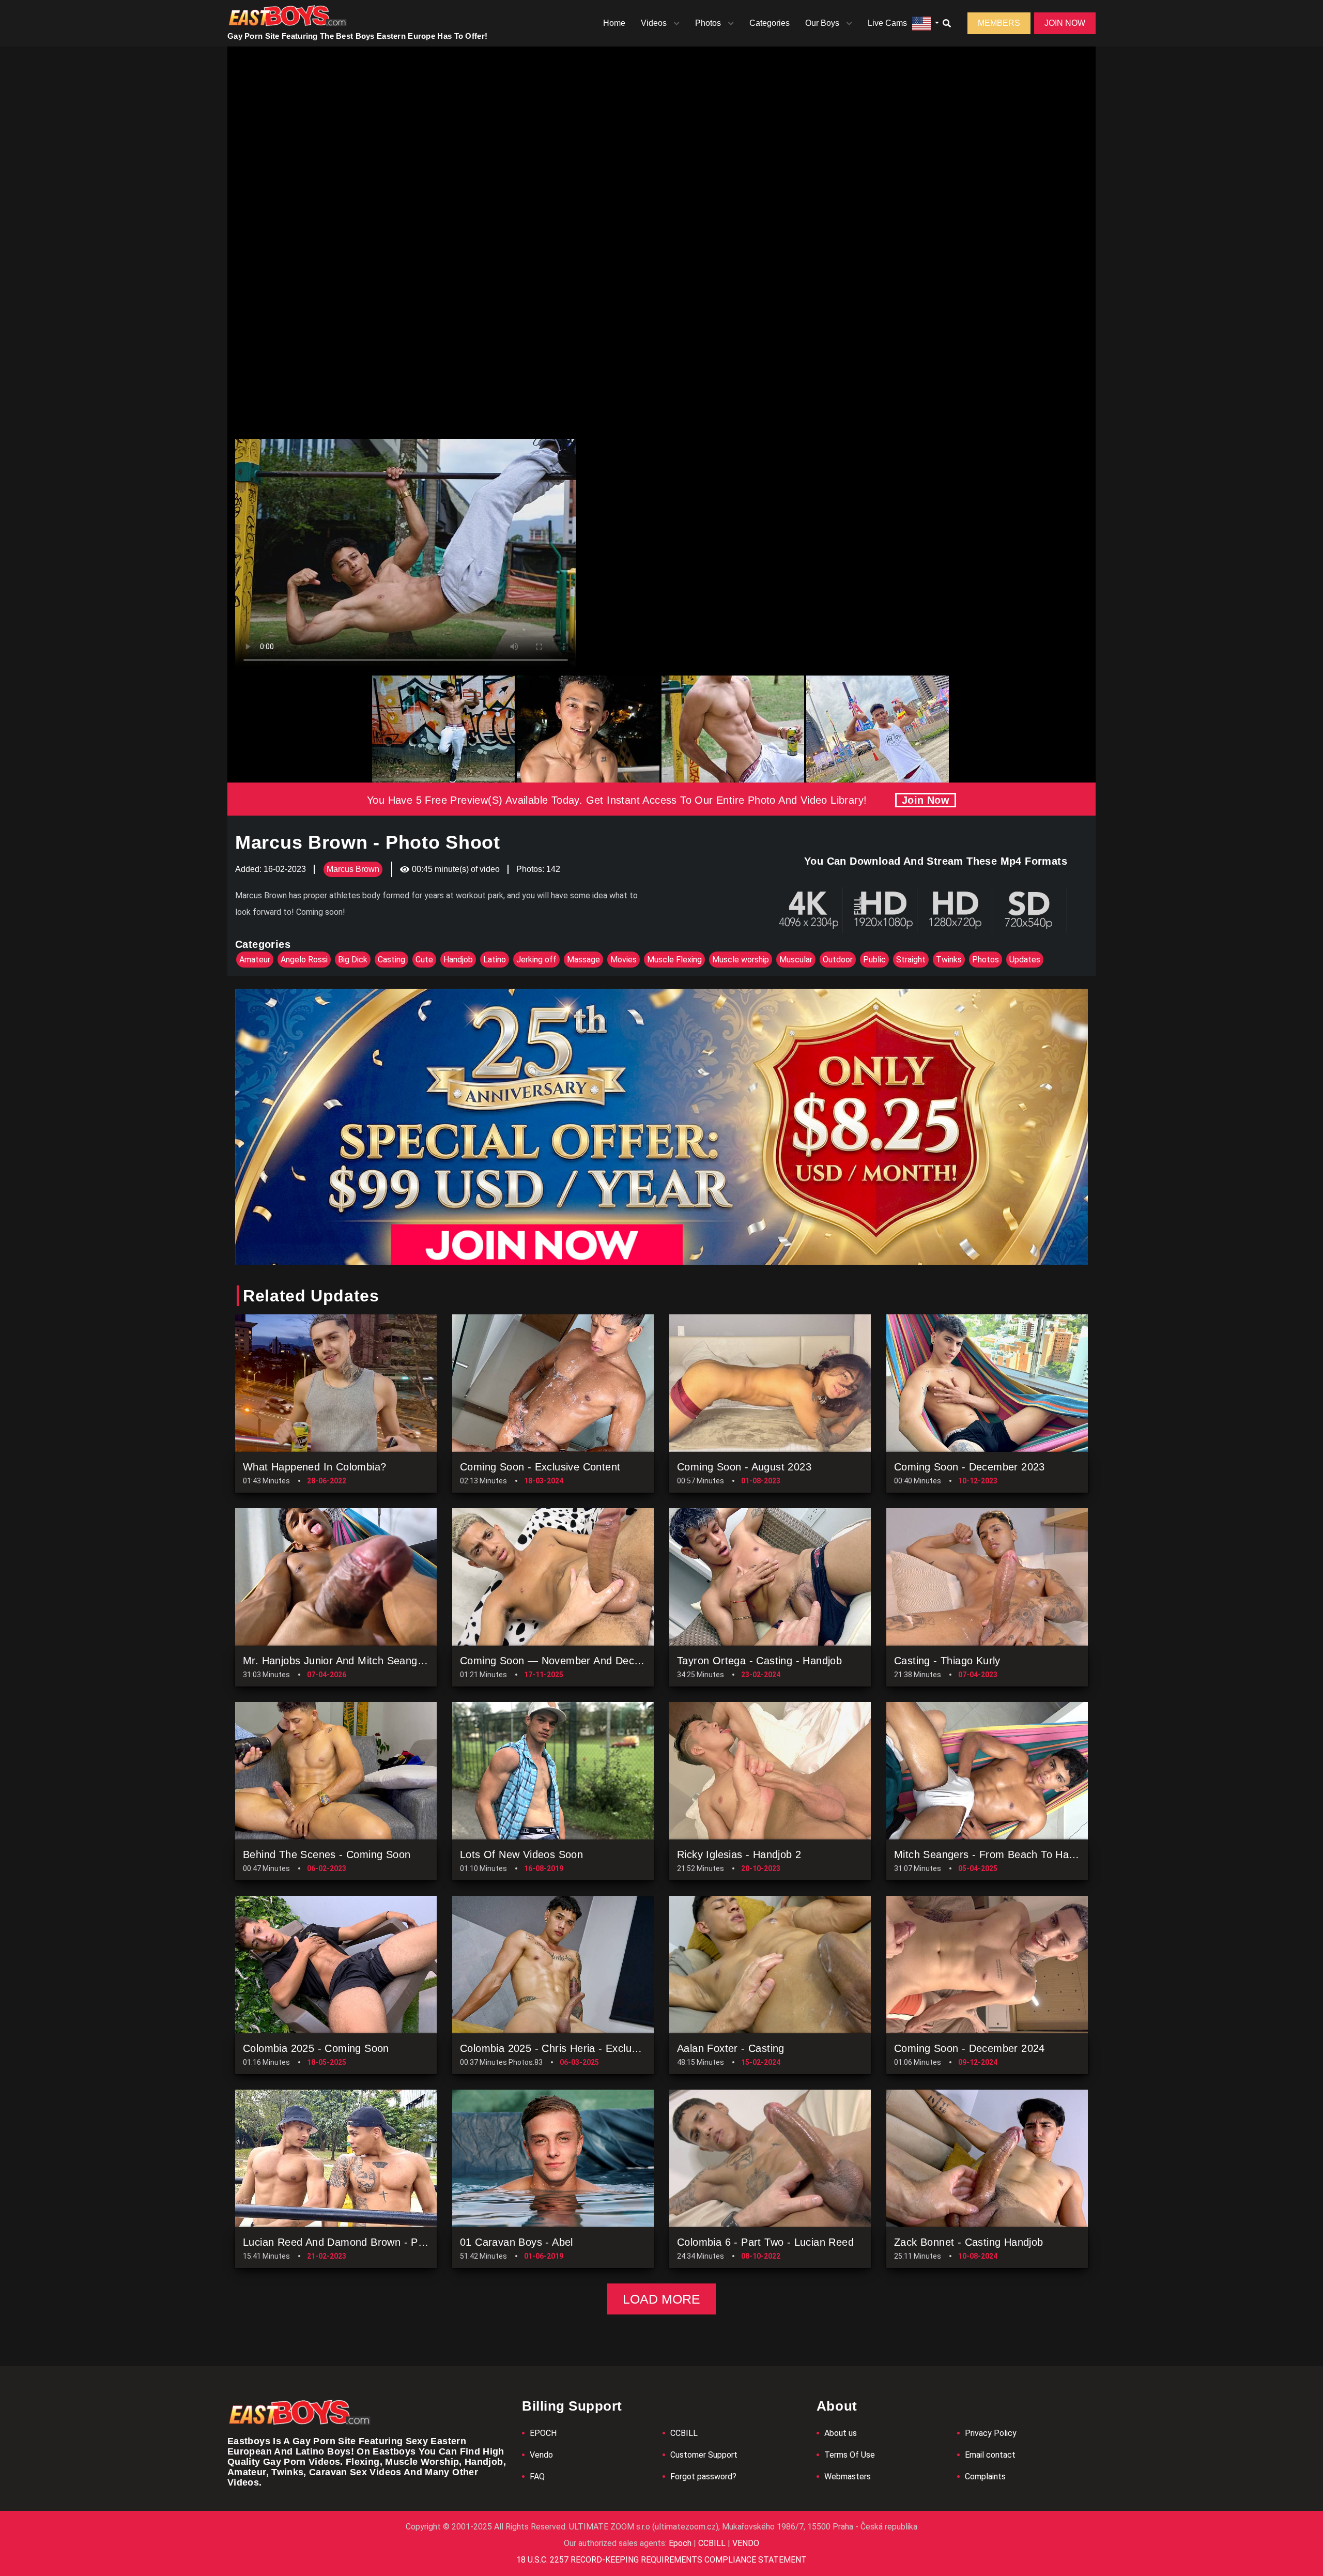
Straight (911, 960)
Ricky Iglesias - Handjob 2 (739, 1854)
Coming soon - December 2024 (970, 2048)
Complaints (985, 2477)
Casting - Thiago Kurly (947, 1661)
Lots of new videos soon (521, 1854)
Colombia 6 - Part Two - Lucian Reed (765, 2242)
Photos (708, 23)
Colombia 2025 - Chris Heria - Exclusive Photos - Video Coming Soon (626, 2048)
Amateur (255, 960)
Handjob (458, 960)
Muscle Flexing (674, 960)
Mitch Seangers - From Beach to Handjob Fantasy (1015, 1854)
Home (614, 23)
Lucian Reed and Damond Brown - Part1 (340, 2242)
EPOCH (543, 2433)
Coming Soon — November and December (562, 1661)
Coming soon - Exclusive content (540, 1467)
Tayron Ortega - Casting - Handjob (759, 1661)
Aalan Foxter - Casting (731, 2048)
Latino (495, 960)
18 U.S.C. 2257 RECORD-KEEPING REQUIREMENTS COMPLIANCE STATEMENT (661, 2560)
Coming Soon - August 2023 (744, 1467)
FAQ (537, 2477)
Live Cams (887, 23)
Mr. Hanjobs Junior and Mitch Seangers (338, 1661)
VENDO (745, 2543)
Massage (583, 960)
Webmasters (848, 2477)
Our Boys (822, 23)
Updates (1025, 960)
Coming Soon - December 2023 (970, 1467)
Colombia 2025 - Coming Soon (316, 2048)
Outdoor (838, 960)
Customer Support (704, 2455)
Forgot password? (703, 2477)
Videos (654, 23)
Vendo (541, 2455)
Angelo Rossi (304, 960)
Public (874, 960)
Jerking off (536, 960)
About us (841, 2433)
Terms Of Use (850, 2455)
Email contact (990, 2455)
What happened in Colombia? (314, 1467)
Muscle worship (741, 960)
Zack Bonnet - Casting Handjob (969, 2242)
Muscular (796, 960)
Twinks (949, 960)
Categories (770, 23)
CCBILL (684, 2433)
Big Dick (353, 960)
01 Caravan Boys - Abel (517, 2242)
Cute (424, 960)
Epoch (681, 2543)
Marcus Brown (353, 869)
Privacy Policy (991, 2433)
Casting (391, 960)
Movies (624, 960)
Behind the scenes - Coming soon (327, 1854)
